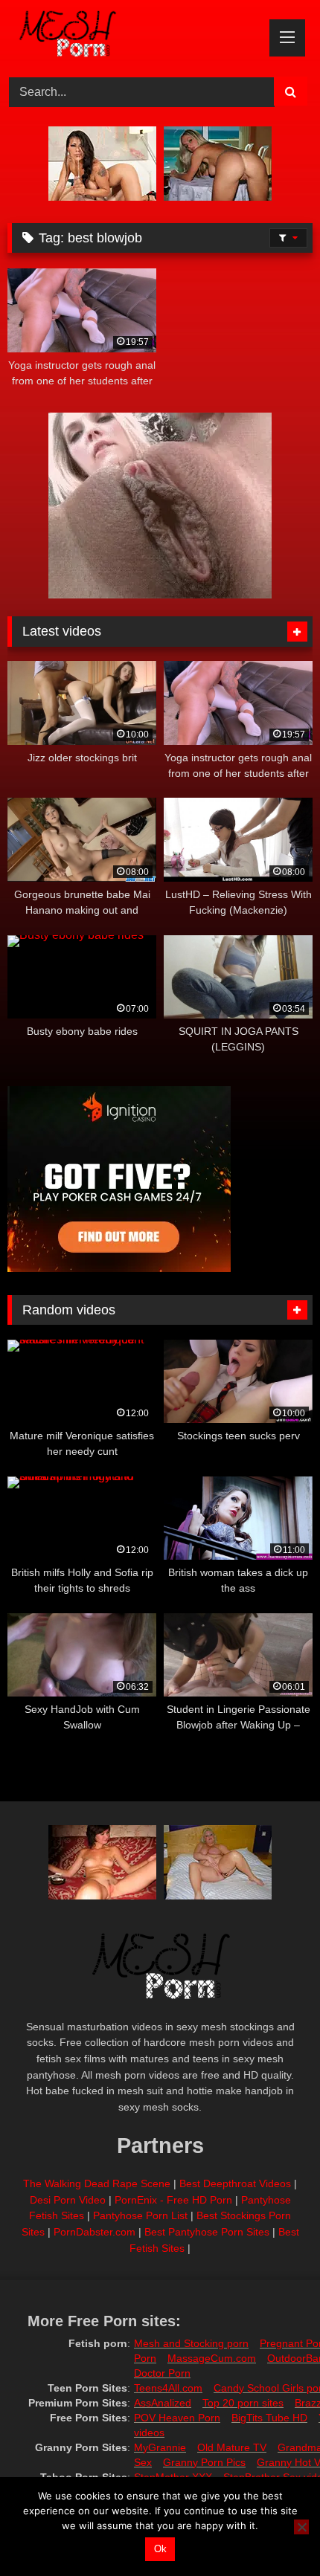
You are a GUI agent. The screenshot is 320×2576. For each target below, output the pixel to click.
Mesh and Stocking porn (191, 2343)
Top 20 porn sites (243, 2403)
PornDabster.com (95, 2232)
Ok (160, 2549)
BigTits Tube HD (269, 2418)
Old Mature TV (232, 2447)
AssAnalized (163, 2403)
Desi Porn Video (68, 2200)
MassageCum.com (212, 2358)
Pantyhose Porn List (140, 2215)
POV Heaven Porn (177, 2418)
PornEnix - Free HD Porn (173, 2200)
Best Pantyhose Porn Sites (207, 2232)
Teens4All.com (168, 2388)
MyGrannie (160, 2447)
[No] (301, 2527)
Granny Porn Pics (204, 2462)
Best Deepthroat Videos (235, 2183)
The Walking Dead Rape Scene (97, 2183)
